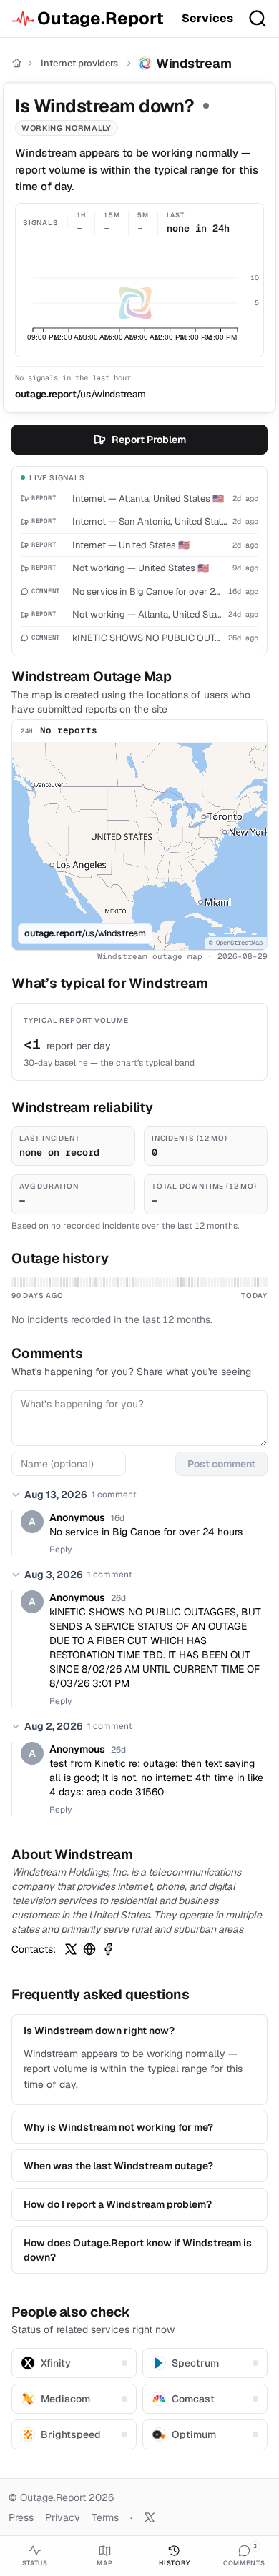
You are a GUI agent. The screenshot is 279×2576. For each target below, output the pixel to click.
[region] (139, 846)
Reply (60, 1550)
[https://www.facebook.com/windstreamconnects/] (108, 1949)
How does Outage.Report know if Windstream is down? (138, 2250)
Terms (105, 2517)
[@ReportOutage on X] (150, 2517)
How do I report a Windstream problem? (118, 2204)
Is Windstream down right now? (99, 2031)
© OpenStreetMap (236, 943)
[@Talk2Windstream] (71, 1949)
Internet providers (79, 63)
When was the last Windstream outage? (118, 2166)
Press (21, 2517)
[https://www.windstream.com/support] (89, 1949)
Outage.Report (101, 18)
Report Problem (149, 440)
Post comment (221, 1464)
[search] (258, 19)
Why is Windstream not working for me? (118, 2127)
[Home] (17, 63)
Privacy (63, 2517)
